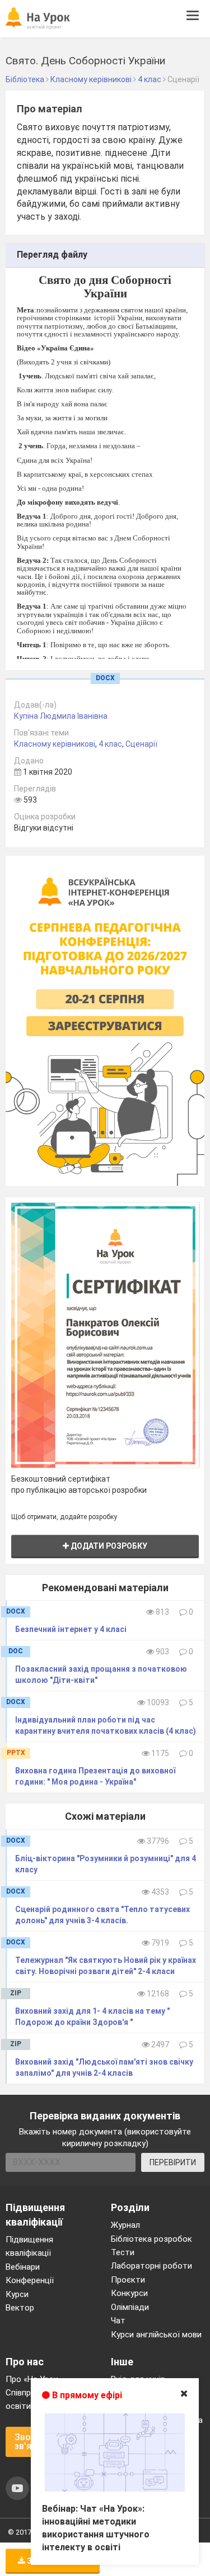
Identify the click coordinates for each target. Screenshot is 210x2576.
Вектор (20, 2308)
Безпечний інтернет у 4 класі (71, 1629)
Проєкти (128, 2280)
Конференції (30, 2280)
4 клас (110, 744)
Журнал (125, 2225)
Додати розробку (108, 1546)
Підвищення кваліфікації (29, 2246)
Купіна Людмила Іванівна (61, 716)
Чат (118, 2321)
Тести (123, 2252)
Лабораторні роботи (151, 2266)
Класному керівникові (55, 744)
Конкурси (129, 2293)
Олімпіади (130, 2307)
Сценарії (141, 744)
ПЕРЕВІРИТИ (173, 2162)
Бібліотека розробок (151, 2239)
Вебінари (23, 2267)
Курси (17, 2294)
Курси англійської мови (156, 2335)
